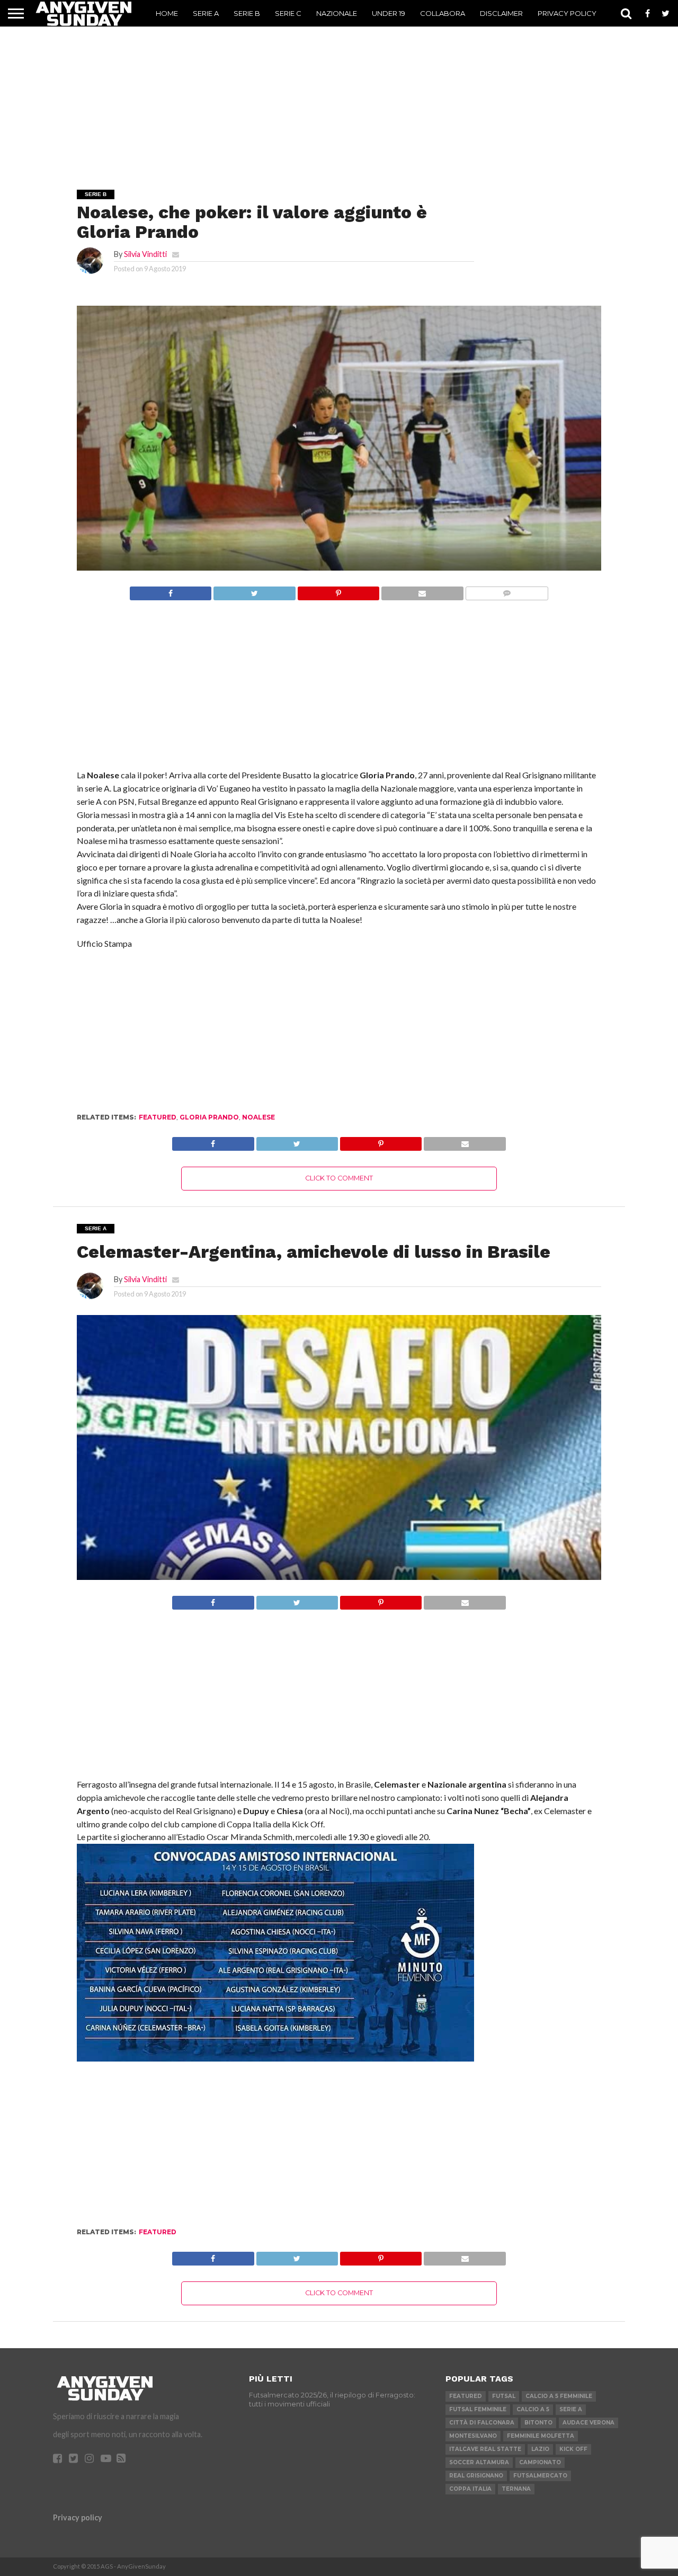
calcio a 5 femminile (559, 2396)
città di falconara (482, 2423)
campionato (540, 2462)
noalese (258, 1117)
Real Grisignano (476, 2476)
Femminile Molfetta (541, 2436)
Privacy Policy (567, 13)
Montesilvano (473, 2436)
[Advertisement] (339, 93)
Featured (158, 1117)
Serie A (206, 13)
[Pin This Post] (338, 590)
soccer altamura (479, 2462)
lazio (540, 2449)
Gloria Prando (209, 1117)
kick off (573, 2449)
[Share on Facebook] (171, 590)
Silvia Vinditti (145, 254)
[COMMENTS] (507, 590)
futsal (504, 2396)
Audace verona (588, 2423)
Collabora (443, 13)
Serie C (288, 13)
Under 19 (389, 13)
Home (167, 13)
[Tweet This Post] (254, 590)
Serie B (247, 13)
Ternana (516, 2489)
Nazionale (337, 13)
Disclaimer (501, 13)
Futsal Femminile (478, 2409)
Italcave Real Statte (485, 2449)
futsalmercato (540, 2476)
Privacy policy (78, 2517)
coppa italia (470, 2489)
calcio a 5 (533, 2409)
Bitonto (538, 2423)
